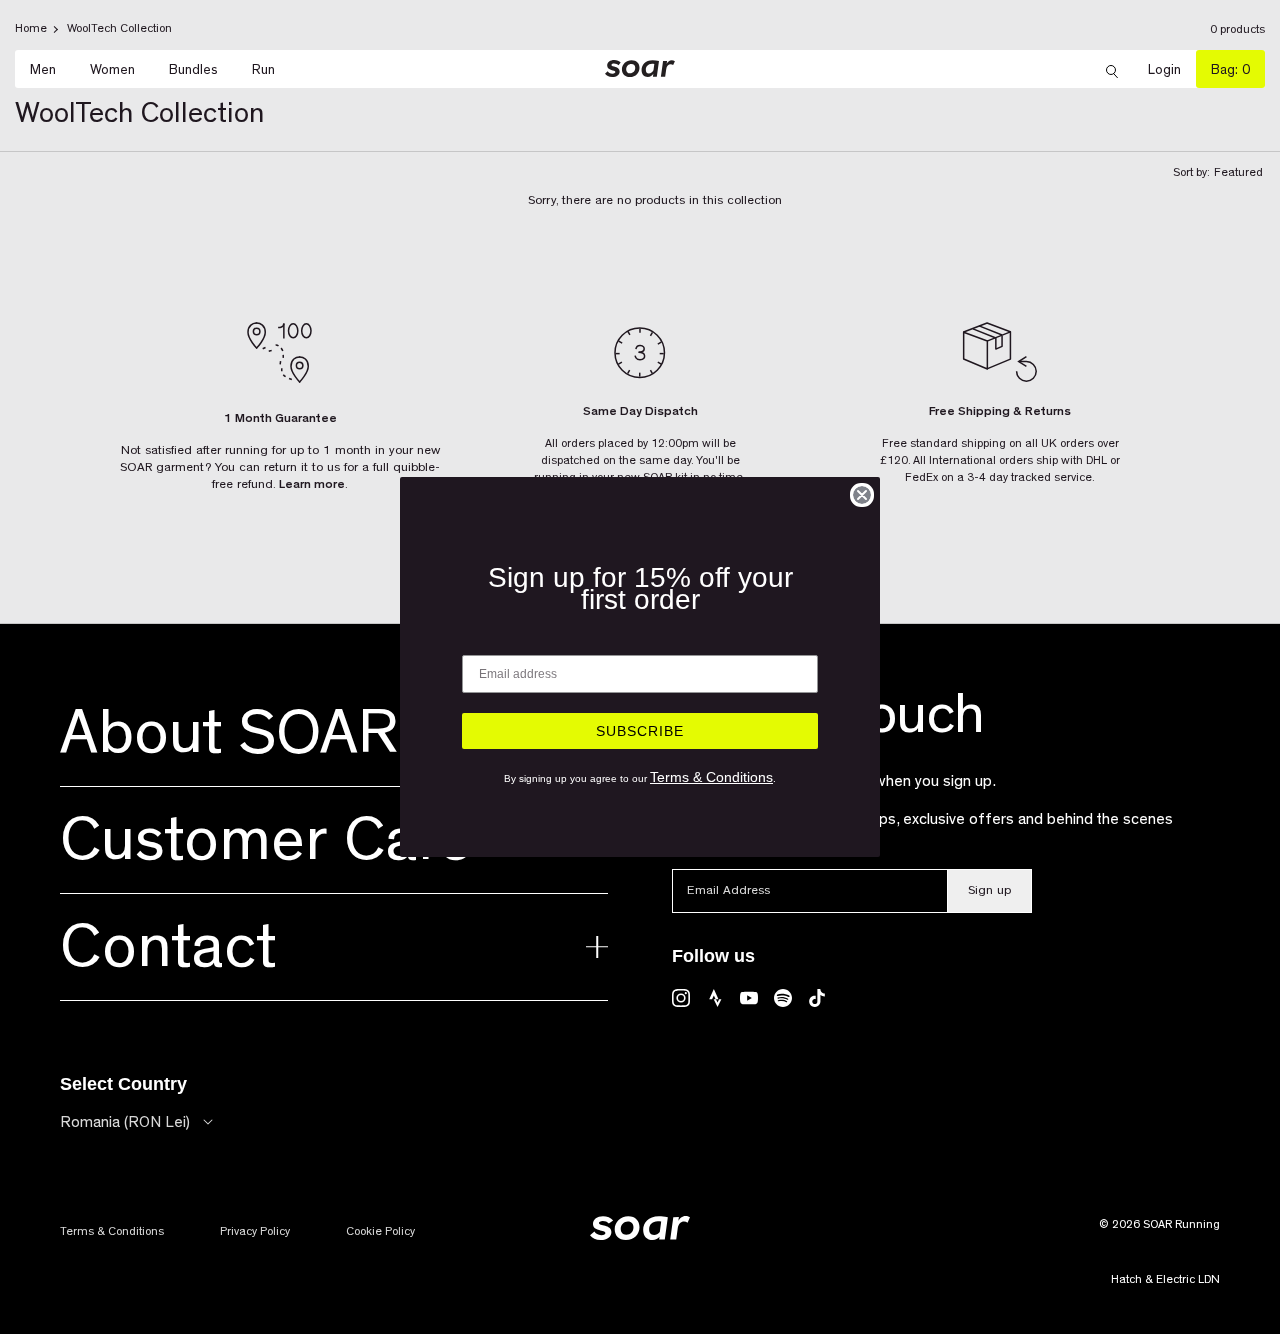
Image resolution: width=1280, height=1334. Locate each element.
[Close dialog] (862, 495)
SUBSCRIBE (640, 731)
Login (1172, 69)
